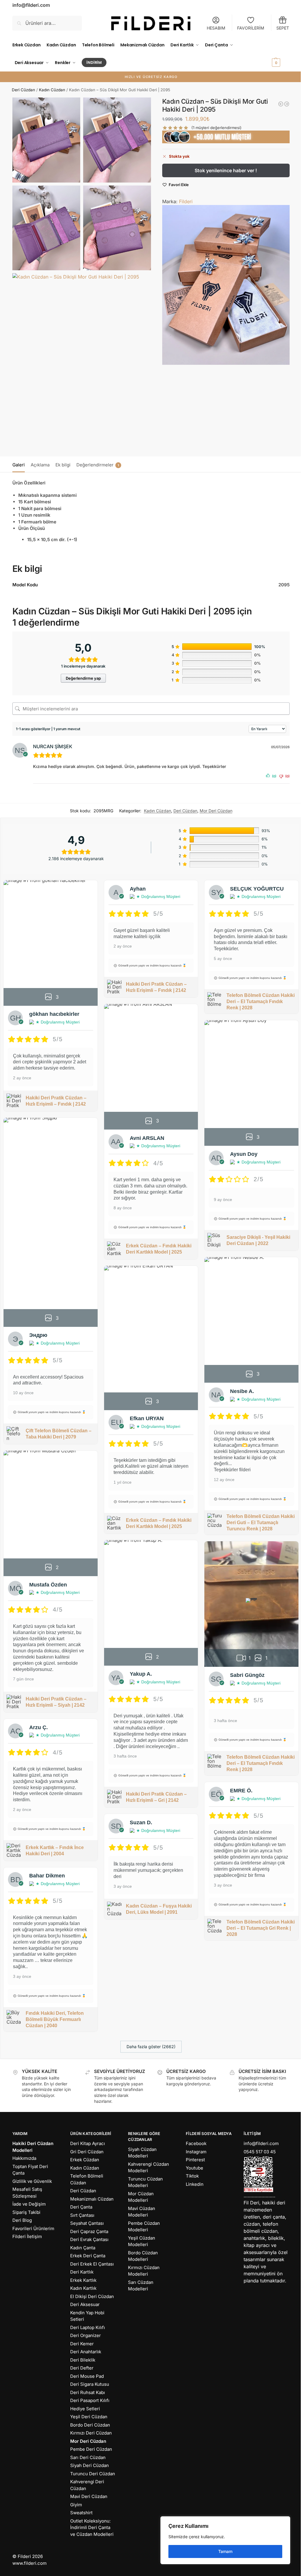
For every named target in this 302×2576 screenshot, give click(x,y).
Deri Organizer (86, 2335)
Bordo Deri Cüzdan (90, 2425)
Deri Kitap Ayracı (88, 2143)
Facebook (196, 2143)
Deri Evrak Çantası (89, 2239)
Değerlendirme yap (83, 678)
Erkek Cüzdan (85, 2160)
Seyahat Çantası (87, 2223)
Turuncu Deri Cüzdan (93, 2474)
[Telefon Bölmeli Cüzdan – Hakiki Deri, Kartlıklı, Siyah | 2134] (287, 104)
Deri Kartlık (82, 2272)
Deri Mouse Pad (87, 2376)
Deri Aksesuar (85, 2304)
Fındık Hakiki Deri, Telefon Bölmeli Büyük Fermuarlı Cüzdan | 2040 (55, 2019)
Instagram (196, 2152)
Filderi (186, 201)
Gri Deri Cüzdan (87, 2152)
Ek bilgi (63, 465)
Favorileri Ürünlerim (33, 2228)
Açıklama (40, 465)
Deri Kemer (82, 2344)
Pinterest (195, 2160)
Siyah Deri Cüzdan (90, 2465)
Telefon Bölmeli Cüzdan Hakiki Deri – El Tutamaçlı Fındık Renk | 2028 (261, 1001)
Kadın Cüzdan (52, 90)
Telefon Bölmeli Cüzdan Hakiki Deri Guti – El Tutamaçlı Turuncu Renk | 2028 (261, 1523)
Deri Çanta (81, 2207)
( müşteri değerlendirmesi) (216, 128)
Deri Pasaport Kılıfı (90, 2400)
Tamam (225, 2551)
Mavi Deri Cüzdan (89, 2496)
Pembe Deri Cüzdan (91, 2449)
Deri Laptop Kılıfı (88, 2327)
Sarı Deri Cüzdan (88, 2457)
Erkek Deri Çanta (88, 2256)
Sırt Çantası (82, 2215)
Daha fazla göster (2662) (151, 2047)
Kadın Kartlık (83, 2288)
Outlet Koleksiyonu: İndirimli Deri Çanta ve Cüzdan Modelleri (92, 2528)
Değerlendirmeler (98, 465)
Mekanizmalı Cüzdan (92, 2199)
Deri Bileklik (83, 2360)
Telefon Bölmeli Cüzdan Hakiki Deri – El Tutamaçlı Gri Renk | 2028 (261, 1928)
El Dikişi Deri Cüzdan (92, 2296)
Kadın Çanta (83, 2248)
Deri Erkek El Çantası (92, 2264)
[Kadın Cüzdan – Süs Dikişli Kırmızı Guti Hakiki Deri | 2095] (281, 104)
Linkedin (195, 2184)
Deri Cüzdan (23, 90)
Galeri (19, 465)
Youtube (195, 2168)
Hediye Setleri (85, 2409)
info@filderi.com (261, 2143)
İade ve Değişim (29, 2204)
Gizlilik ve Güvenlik (32, 2181)
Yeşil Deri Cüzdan (89, 2417)
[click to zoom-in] (46, 140)
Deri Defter (82, 2368)
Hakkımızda (24, 2158)
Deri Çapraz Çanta (89, 2231)
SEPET (283, 28)
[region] (225, 2540)
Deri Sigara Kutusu (90, 2384)
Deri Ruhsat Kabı (88, 2392)
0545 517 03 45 (260, 2152)
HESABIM (216, 28)
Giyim (76, 2505)
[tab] (20, 464)
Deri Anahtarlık (86, 2352)
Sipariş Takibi (26, 2212)
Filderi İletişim (27, 2236)
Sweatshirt (81, 2513)
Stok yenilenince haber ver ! (226, 170)
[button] (280, 54)
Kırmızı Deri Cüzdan (91, 2433)
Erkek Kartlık (83, 2280)
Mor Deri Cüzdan (216, 811)
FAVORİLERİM (251, 28)
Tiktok (192, 2176)
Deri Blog (22, 2220)
